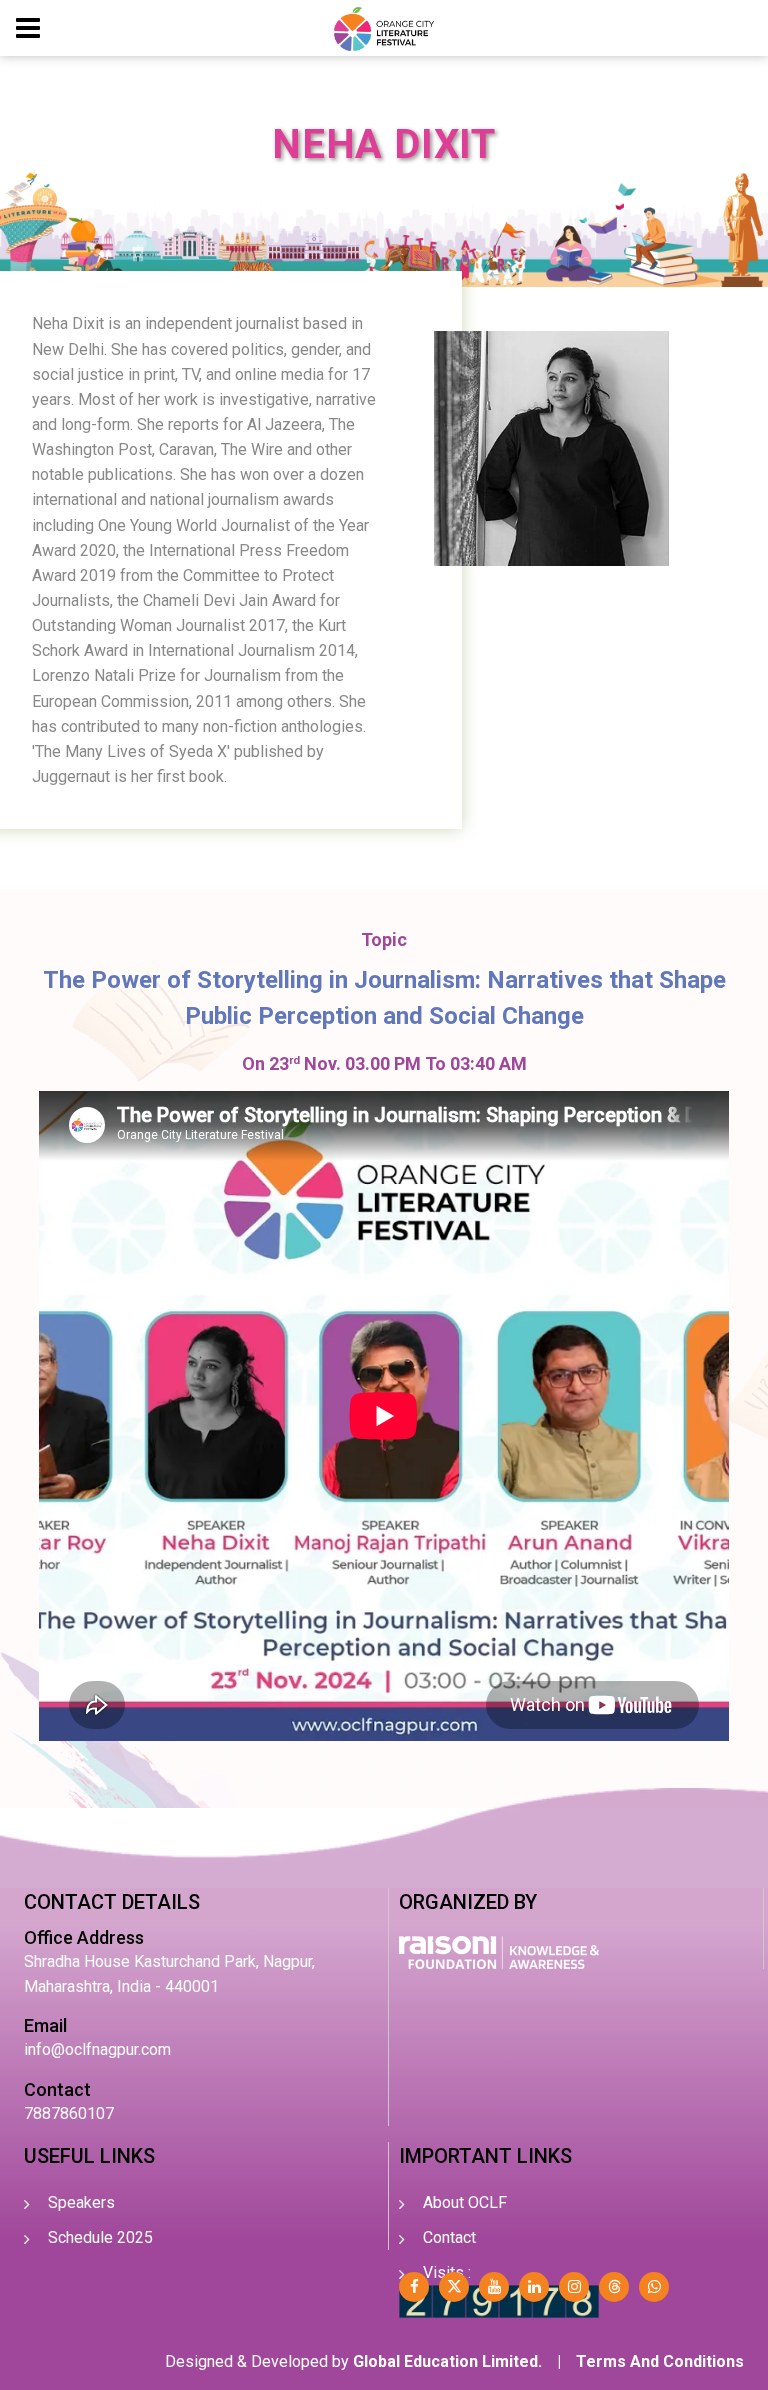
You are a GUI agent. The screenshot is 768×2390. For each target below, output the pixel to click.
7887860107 (69, 2113)
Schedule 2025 (100, 2237)
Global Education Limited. (447, 2361)
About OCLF (465, 2202)
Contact (449, 2237)
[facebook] (414, 2287)
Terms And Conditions (660, 2361)
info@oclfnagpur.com (97, 2049)
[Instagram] (574, 2287)
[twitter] (454, 2287)
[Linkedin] (534, 2287)
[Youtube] (494, 2287)
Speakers (81, 2202)
